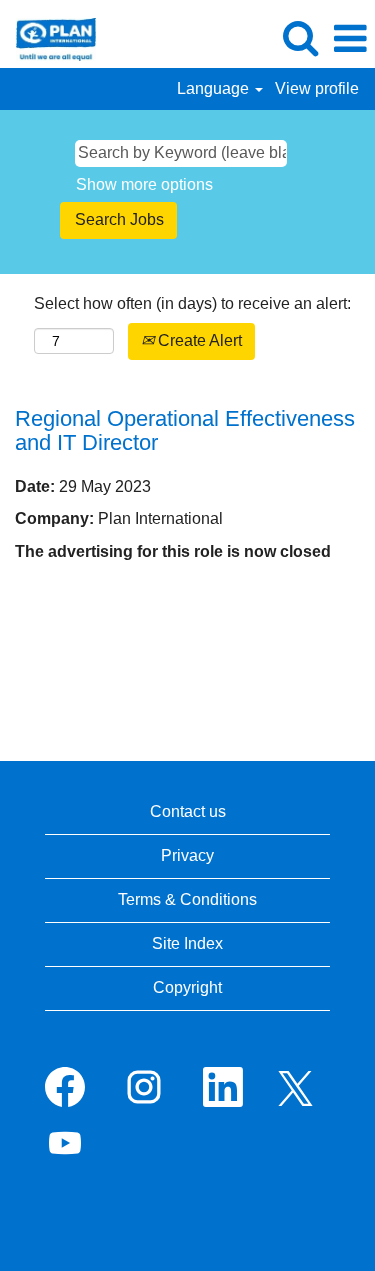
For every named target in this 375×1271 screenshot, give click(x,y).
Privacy (187, 855)
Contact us (188, 811)
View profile (317, 88)
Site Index (187, 943)
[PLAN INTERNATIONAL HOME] (48, 37)
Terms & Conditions (187, 899)
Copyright (187, 987)
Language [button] (215, 88)
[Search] (300, 38)
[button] (350, 39)
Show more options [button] (144, 184)
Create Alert (198, 340)
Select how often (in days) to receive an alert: (192, 303)
